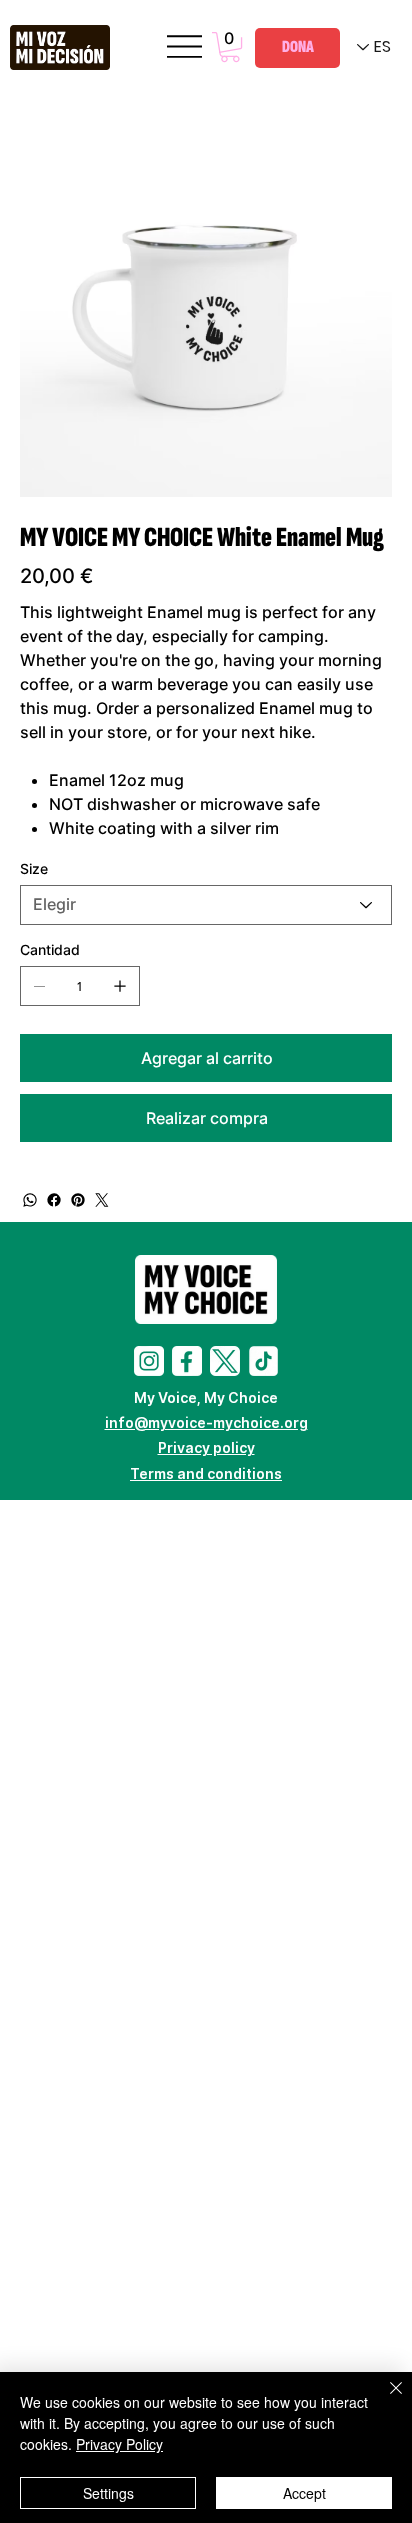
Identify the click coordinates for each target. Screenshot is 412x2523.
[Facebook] (54, 1200)
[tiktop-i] (263, 1361)
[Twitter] (102, 1200)
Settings (108, 2493)
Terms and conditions (206, 1473)
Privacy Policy (119, 2444)
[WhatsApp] (30, 1200)
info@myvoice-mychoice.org (206, 1422)
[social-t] (225, 1361)
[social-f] (187, 1361)
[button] (230, 47)
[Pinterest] (78, 1200)
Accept (304, 2493)
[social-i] (149, 1361)
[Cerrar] (384, 2400)
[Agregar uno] (120, 986)
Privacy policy (206, 1447)
